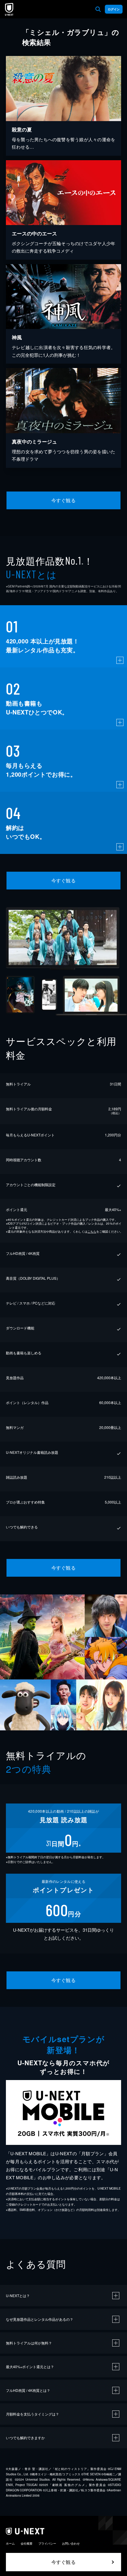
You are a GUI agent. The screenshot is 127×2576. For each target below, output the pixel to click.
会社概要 (27, 2543)
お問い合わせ (71, 2543)
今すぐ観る (63, 500)
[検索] (98, 9)
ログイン (114, 9)
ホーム (10, 2543)
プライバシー (47, 2543)
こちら (92, 1231)
